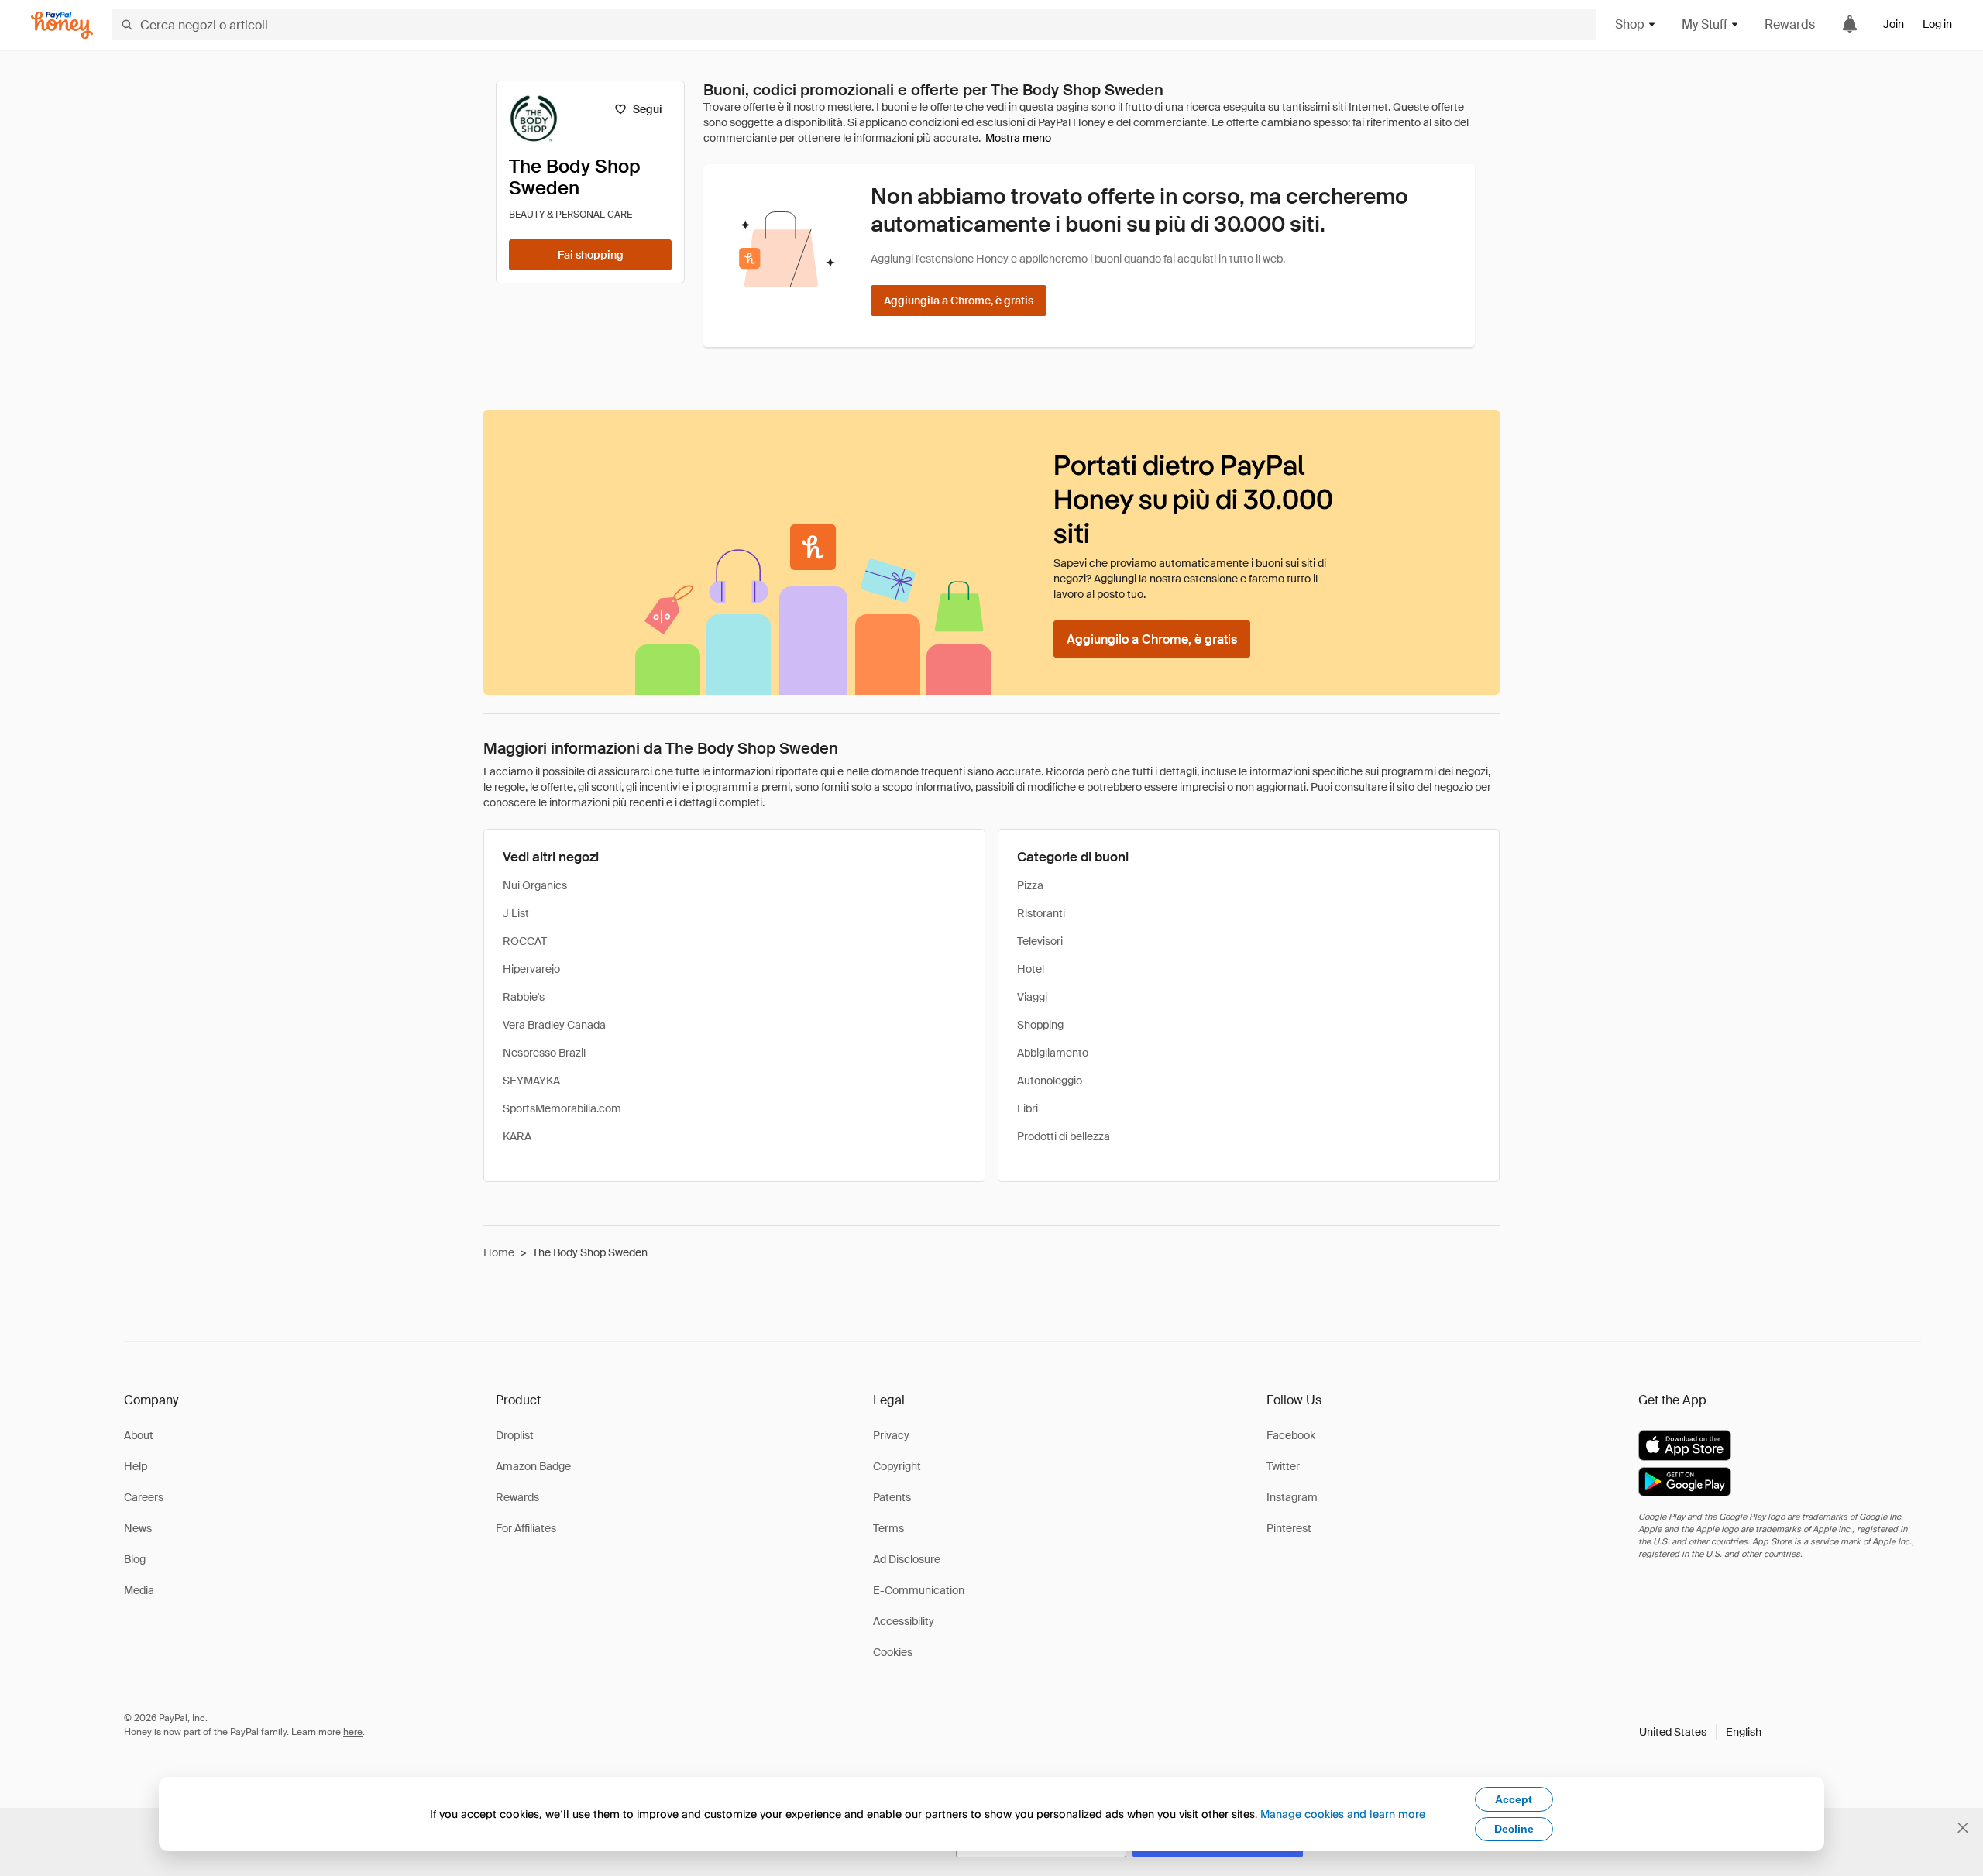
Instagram (1292, 1497)
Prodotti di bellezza (1064, 1136)
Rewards (1790, 24)
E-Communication (919, 1590)
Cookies (893, 1652)
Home (499, 1252)
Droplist (515, 1435)
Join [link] (1894, 24)
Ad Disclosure (907, 1559)
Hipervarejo (531, 969)
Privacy (891, 1435)
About (139, 1435)
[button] (1700, 1732)
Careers (144, 1497)
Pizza (1030, 885)
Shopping (1040, 1025)
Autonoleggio (1050, 1081)
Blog (135, 1559)
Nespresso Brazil (544, 1053)
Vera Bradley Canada (554, 1025)
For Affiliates (526, 1528)
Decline (1514, 1829)
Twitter (1283, 1466)
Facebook (1291, 1435)
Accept (1514, 1799)
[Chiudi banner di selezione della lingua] (1963, 1828)
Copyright (897, 1466)
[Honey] (62, 25)
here (353, 1732)
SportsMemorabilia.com (562, 1108)
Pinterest (1289, 1528)
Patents (892, 1497)
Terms (888, 1528)
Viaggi (1032, 997)
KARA (517, 1136)
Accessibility (904, 1621)
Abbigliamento (1053, 1053)
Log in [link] (1937, 24)
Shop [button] (1630, 24)
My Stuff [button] (1705, 24)
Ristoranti (1041, 913)
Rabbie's (524, 997)
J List (516, 913)
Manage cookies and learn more (1343, 1814)
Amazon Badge (533, 1466)
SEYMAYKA (531, 1081)
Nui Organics (535, 885)
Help (136, 1466)
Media (139, 1590)
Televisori (1040, 941)
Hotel (1031, 969)
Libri (1028, 1108)
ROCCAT (525, 941)
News (138, 1528)
